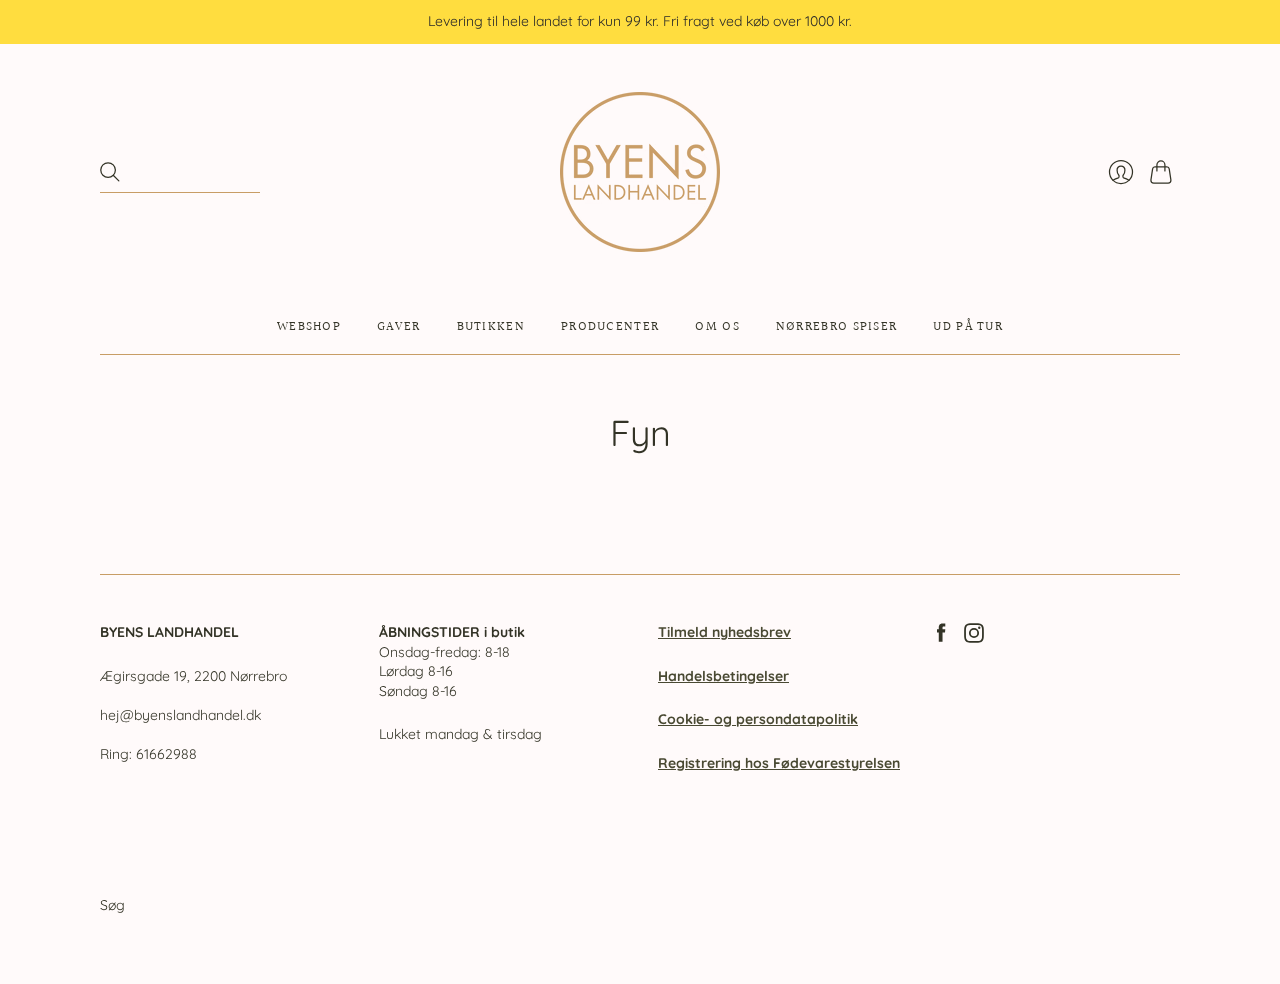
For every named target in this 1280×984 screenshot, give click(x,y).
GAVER (399, 327)
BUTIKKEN (491, 327)
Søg (112, 905)
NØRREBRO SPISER (837, 327)
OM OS (717, 327)
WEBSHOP (309, 327)
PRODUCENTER (610, 327)
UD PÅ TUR (968, 327)
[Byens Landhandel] (640, 172)
